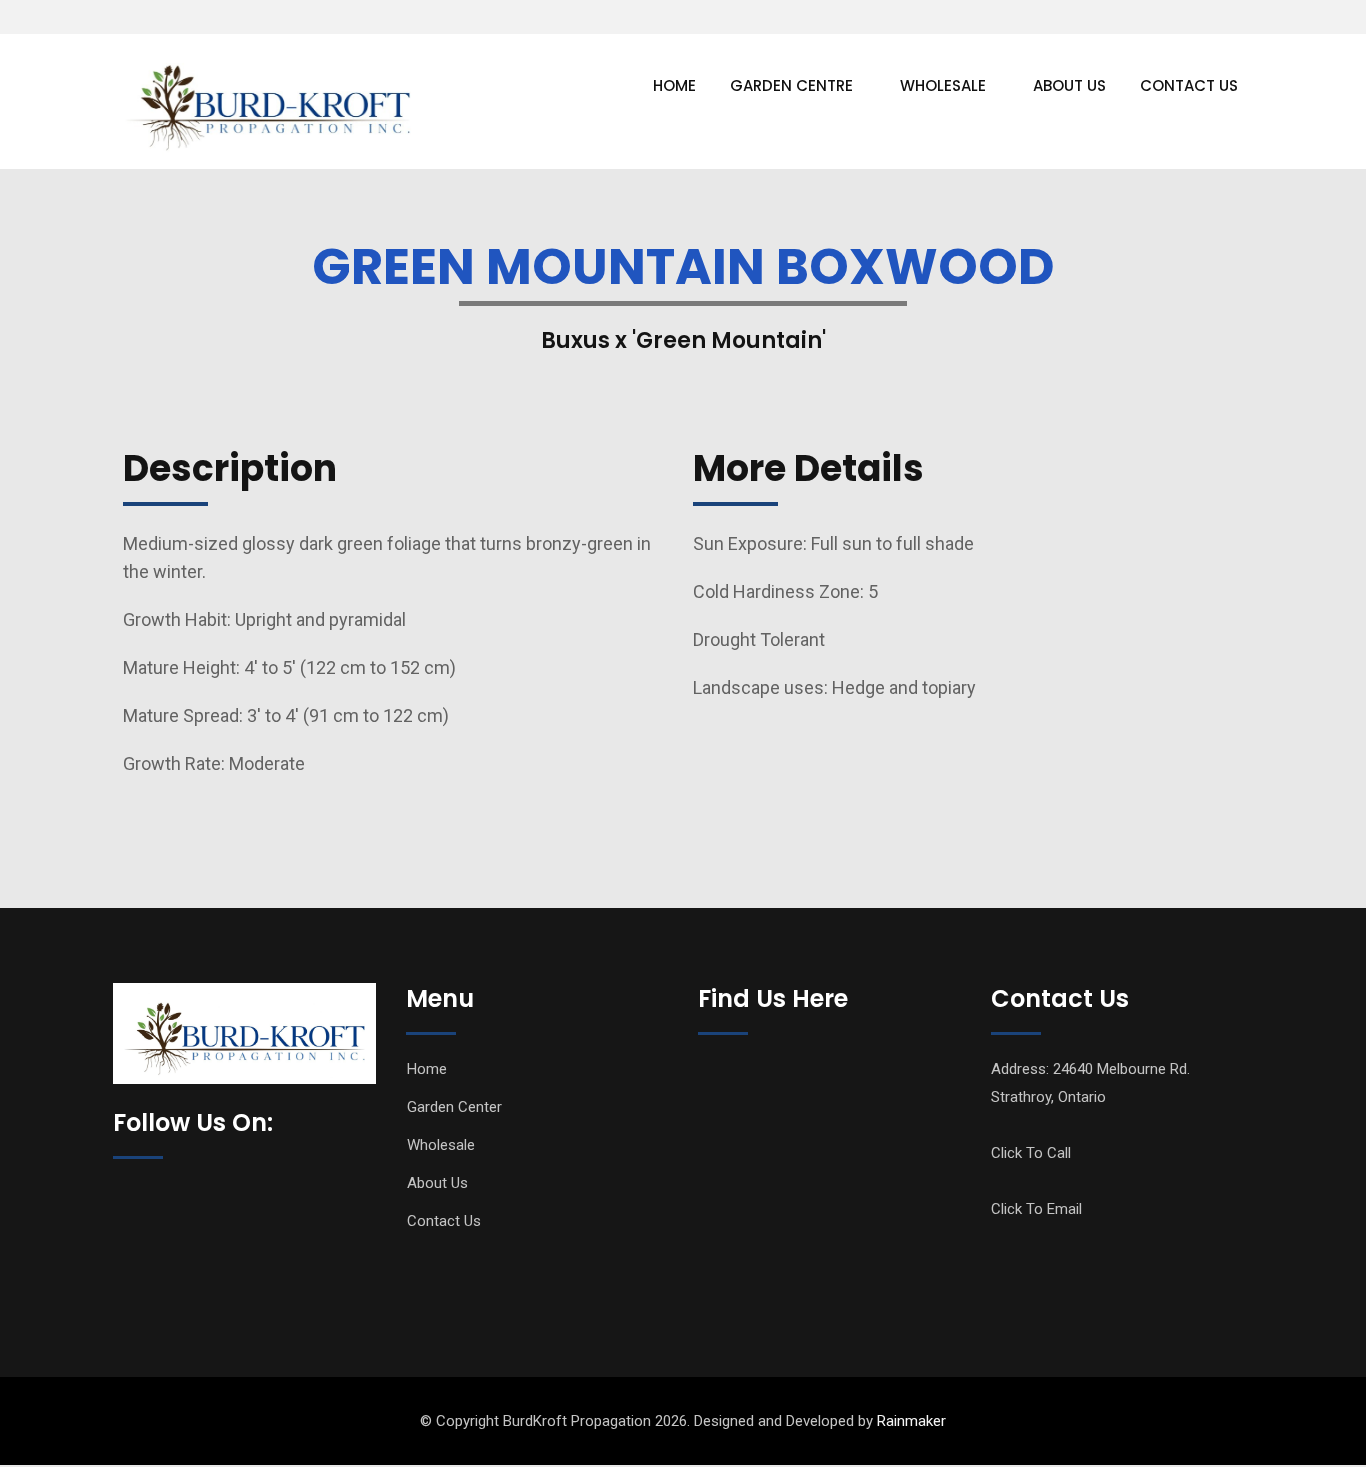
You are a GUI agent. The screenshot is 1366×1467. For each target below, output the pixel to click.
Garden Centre (791, 85)
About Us (1069, 85)
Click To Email (1036, 1209)
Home (674, 85)
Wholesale (943, 85)
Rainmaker (911, 1421)
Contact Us (1189, 85)
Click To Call (1031, 1153)
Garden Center (454, 1107)
